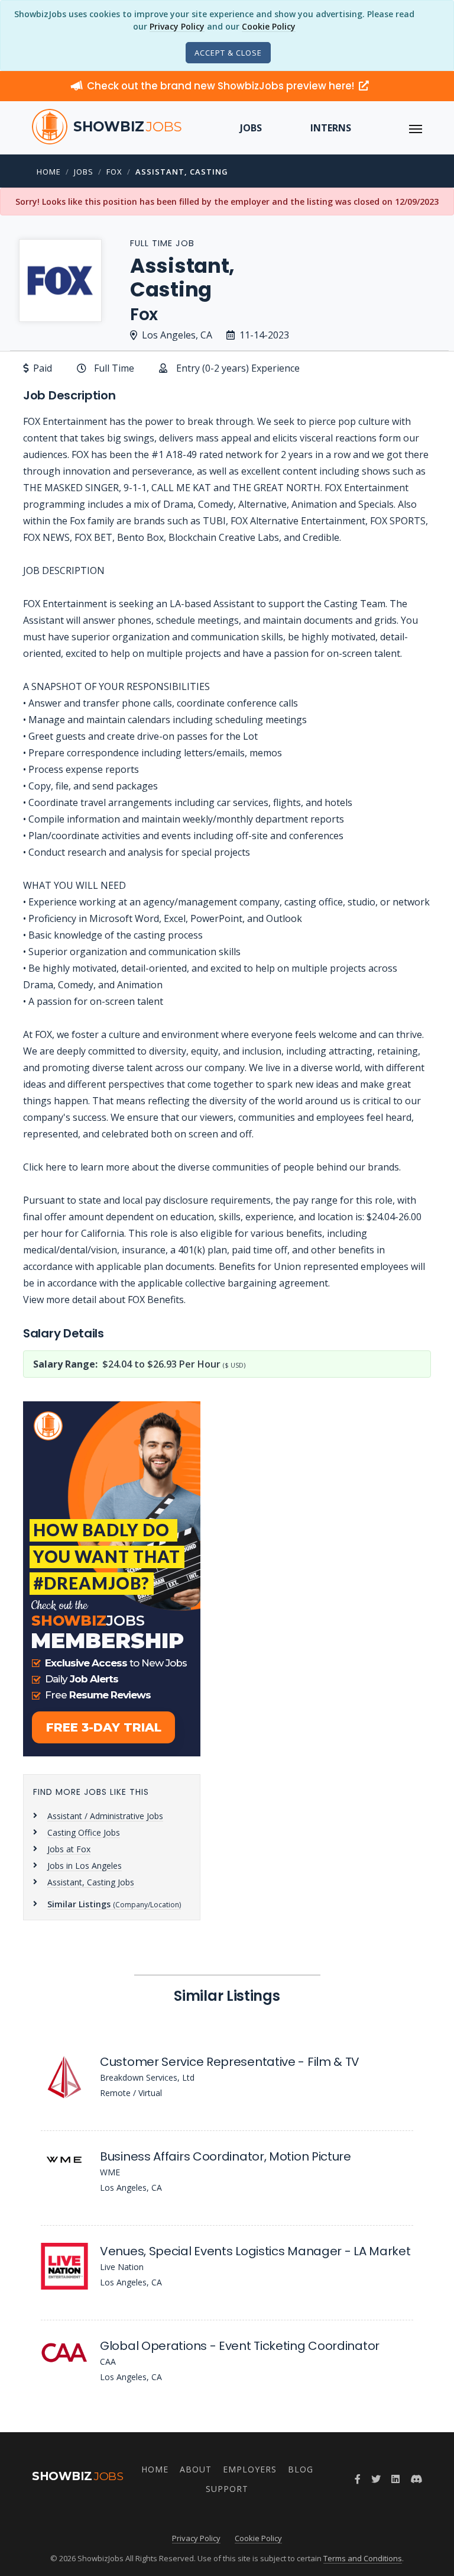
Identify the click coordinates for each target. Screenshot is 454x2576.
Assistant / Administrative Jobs (105, 1816)
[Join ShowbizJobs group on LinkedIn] (395, 2479)
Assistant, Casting (182, 172)
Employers (250, 2469)
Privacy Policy (177, 26)
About (196, 2469)
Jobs (251, 128)
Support (227, 2489)
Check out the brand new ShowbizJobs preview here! (222, 86)
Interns (331, 128)
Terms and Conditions (363, 2558)
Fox (114, 172)
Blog (301, 2469)
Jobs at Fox (69, 1849)
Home (49, 172)
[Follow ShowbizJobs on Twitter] (376, 2479)
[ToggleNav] (416, 128)
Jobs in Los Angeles (85, 1866)
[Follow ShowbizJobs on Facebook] (358, 2479)
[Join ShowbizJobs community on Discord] (416, 2479)
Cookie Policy (269, 26)
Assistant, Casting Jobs (91, 1882)
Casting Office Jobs (84, 1832)
